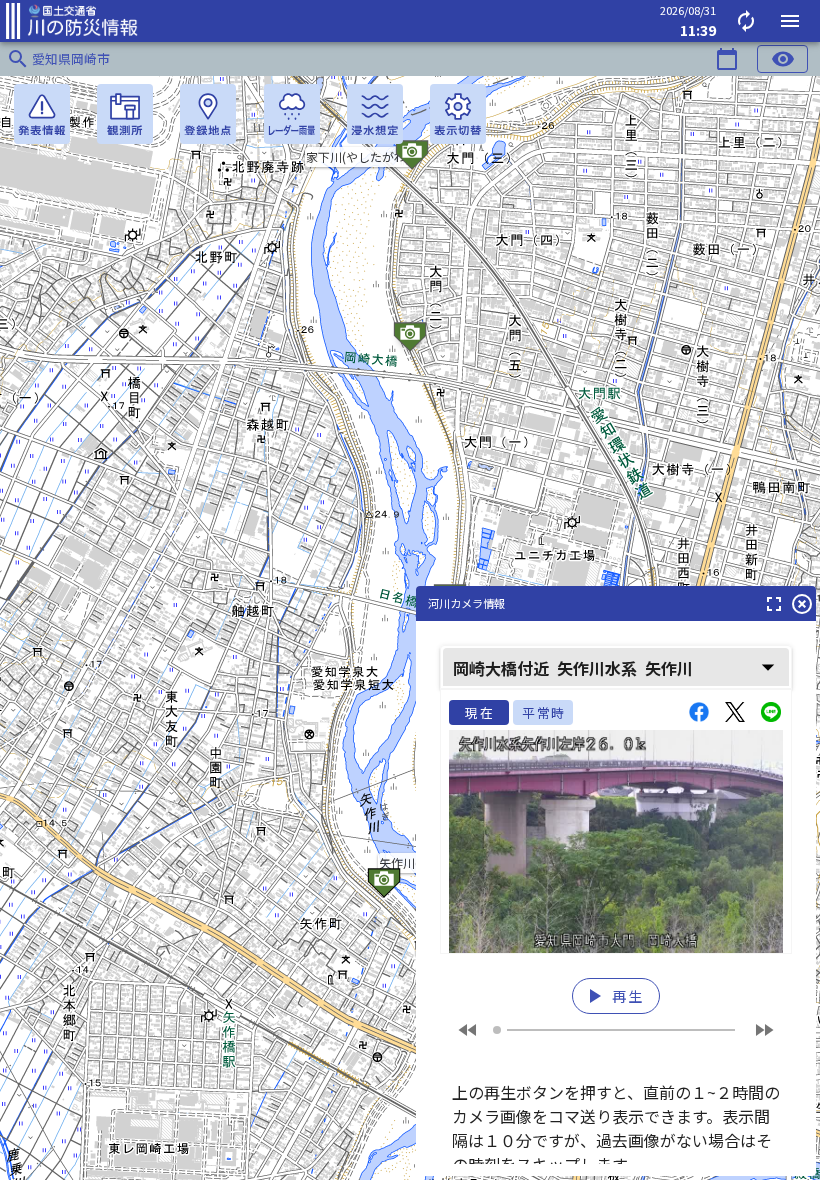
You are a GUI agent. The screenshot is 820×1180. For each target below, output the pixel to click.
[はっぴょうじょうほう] (42, 114)
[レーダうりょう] (292, 114)
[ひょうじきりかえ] (458, 114)
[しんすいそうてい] (375, 114)
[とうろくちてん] (208, 114)
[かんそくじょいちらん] (125, 114)
